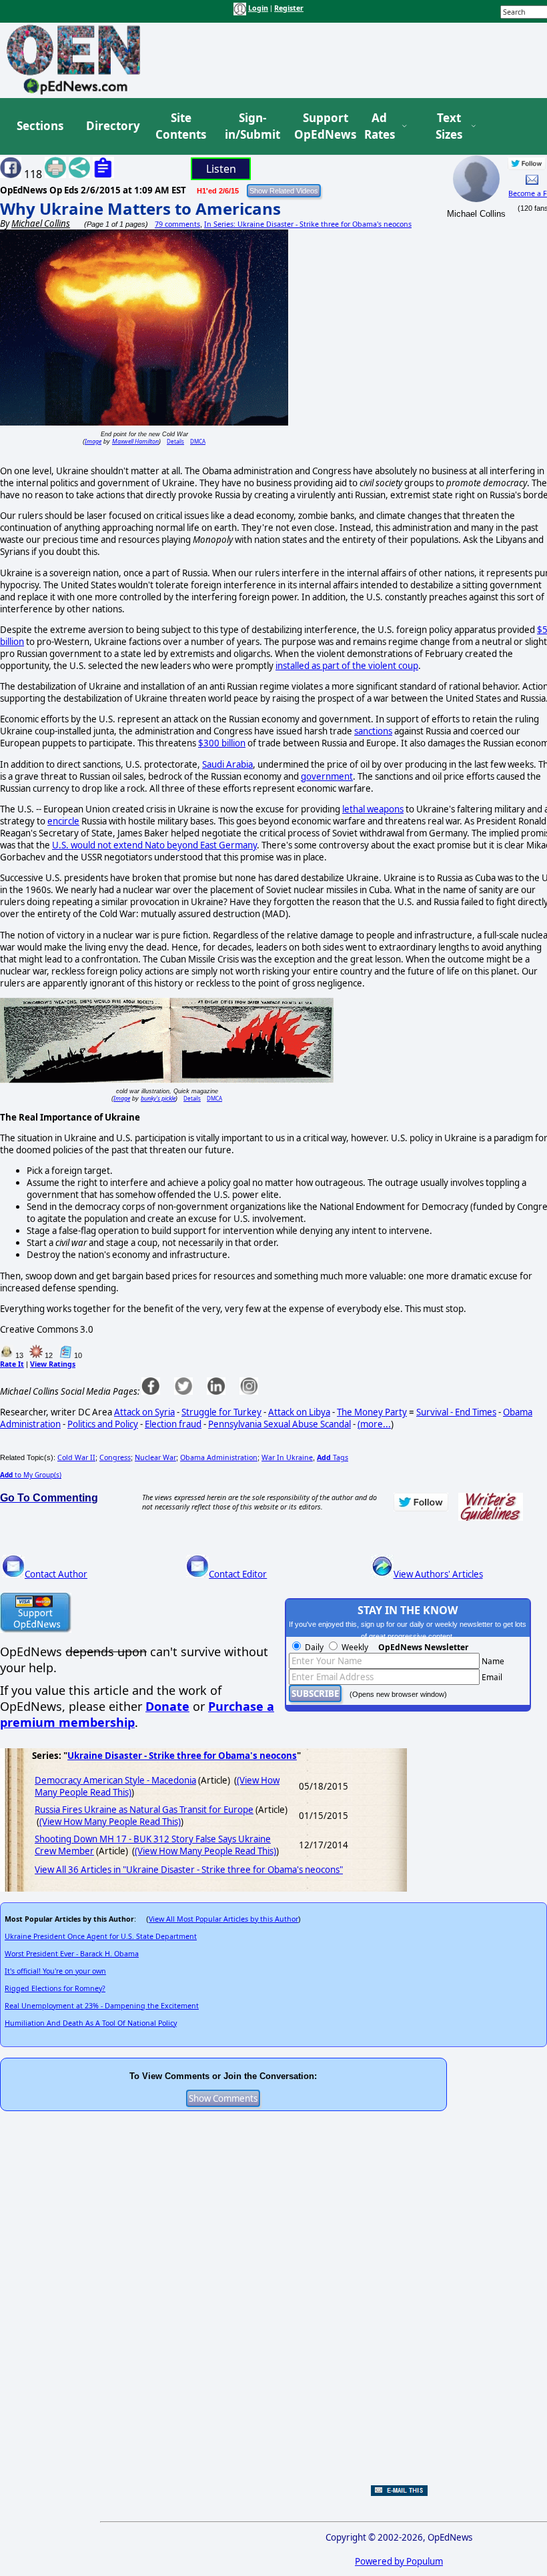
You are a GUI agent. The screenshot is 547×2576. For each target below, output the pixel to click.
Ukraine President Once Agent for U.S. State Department (101, 1936)
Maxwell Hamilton (135, 441)
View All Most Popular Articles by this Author (223, 1919)
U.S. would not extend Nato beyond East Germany (154, 845)
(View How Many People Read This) (110, 1822)
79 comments (177, 224)
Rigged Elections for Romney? (55, 1988)
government (327, 776)
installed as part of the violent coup (347, 666)
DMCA (198, 441)
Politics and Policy (103, 1424)
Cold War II (76, 1457)
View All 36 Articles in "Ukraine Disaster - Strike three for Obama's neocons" (189, 1870)
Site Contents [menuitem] (181, 126)
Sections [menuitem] (40, 126)
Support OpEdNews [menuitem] (320, 126)
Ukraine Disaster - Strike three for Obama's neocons (182, 1756)
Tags (333, 1457)
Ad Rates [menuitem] (380, 126)
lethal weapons (373, 809)
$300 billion (222, 743)
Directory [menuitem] (112, 126)
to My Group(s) (31, 1475)
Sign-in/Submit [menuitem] (251, 126)
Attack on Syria (144, 1412)
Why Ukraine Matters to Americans (140, 208)
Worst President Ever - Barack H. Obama (72, 1954)
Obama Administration (219, 1457)
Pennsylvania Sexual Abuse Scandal (280, 1424)
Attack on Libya (299, 1412)
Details (175, 441)
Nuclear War (155, 1457)
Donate (167, 1706)
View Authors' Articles (438, 1574)
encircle (63, 821)
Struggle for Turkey (221, 1412)
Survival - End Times (456, 1412)
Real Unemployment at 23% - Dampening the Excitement (102, 2006)
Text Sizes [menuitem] (449, 126)
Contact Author (56, 1574)
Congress (115, 1457)
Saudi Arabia (227, 764)
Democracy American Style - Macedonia (115, 1780)
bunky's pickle (158, 1098)
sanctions (373, 731)
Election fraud (173, 1424)
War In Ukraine (287, 1457)
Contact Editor (238, 1574)
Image (93, 441)
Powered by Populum (399, 2561)
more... (376, 1424)
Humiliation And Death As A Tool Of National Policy (91, 2023)
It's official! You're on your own (55, 1971)
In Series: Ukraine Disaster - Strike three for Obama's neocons (308, 224)
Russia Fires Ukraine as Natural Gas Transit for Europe (144, 1810)
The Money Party (372, 1412)
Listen (221, 169)
